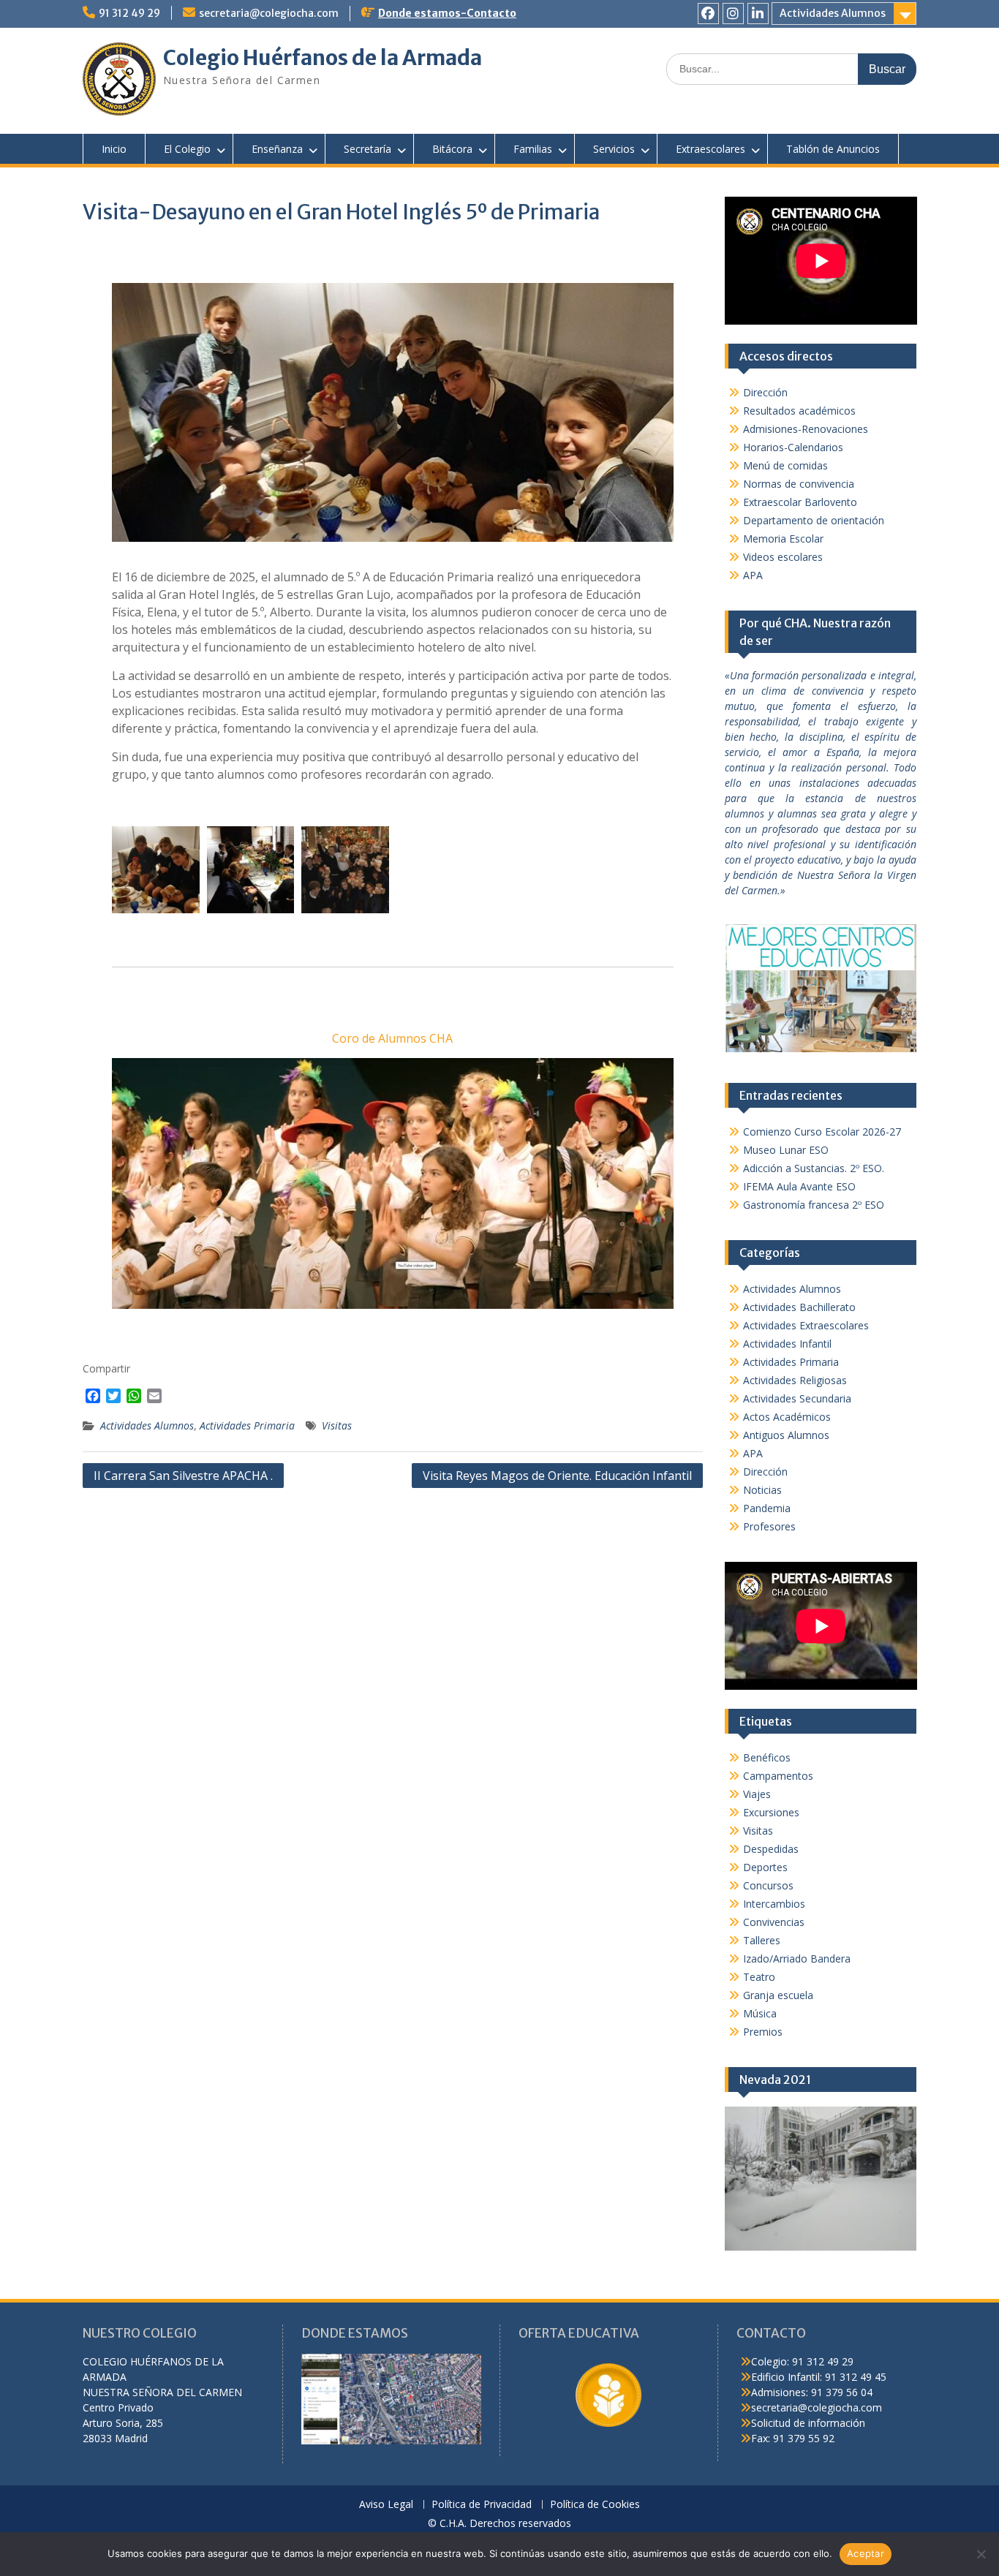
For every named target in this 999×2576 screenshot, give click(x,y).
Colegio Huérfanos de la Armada (323, 58)
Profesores (769, 1526)
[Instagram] (733, 14)
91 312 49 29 (129, 13)
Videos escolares (783, 557)
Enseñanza (277, 149)
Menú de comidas (785, 465)
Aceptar (866, 2553)
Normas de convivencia (799, 484)
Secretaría (367, 149)
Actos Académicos (787, 1417)
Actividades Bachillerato (799, 1307)
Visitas (337, 1425)
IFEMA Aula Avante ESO (799, 1186)
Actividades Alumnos (833, 13)
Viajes (757, 1794)
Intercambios (774, 1904)
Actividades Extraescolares (806, 1325)
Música (760, 2013)
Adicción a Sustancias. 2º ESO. (814, 1168)
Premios (763, 2032)
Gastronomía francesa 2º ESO (814, 1205)
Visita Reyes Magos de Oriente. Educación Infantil (557, 1476)
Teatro (759, 1977)
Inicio (114, 149)
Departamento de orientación (814, 520)
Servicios (614, 149)
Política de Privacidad (482, 2505)
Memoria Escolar (783, 539)
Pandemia (767, 1508)
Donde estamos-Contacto (447, 13)
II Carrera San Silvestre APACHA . (183, 1476)
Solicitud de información (808, 2423)
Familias (533, 149)
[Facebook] (708, 14)
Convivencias (774, 1922)
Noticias (762, 1490)
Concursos (768, 1885)
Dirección (765, 392)
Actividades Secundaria (797, 1398)
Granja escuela (778, 1995)
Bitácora (452, 149)
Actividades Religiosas (795, 1380)
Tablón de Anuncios (833, 149)
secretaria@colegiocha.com (269, 13)
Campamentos (778, 1776)
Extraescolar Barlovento (800, 502)
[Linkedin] (758, 14)
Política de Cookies (595, 2505)
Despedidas (771, 1849)
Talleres (762, 1940)
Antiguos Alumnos (786, 1435)
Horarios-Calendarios (793, 447)
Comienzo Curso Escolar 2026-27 (822, 1132)
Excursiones (771, 1812)
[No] (981, 2554)
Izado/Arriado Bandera (797, 1959)
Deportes (765, 1867)
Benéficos (767, 1757)
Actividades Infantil (787, 1344)
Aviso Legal (386, 2505)
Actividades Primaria (247, 1425)
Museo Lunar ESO (786, 1150)
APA (753, 575)
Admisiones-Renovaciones (806, 429)
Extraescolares (710, 149)
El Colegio (187, 149)
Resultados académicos (799, 411)
